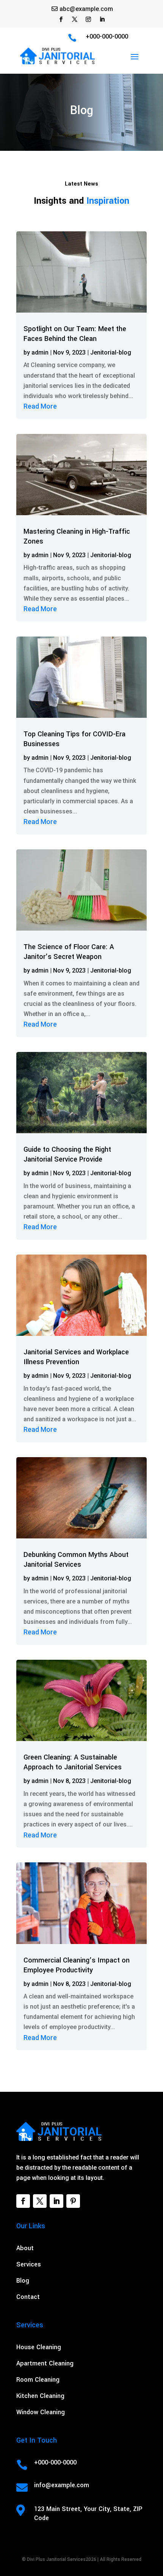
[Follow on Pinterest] (73, 2201)
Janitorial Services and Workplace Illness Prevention (76, 1357)
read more (40, 406)
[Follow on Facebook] (61, 19)
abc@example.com (86, 9)
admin (40, 352)
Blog (23, 2281)
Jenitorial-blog (111, 352)
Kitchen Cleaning (40, 2396)
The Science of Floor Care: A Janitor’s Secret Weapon (69, 952)
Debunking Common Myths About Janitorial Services (76, 1560)
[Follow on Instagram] (88, 19)
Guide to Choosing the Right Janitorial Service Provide (67, 1154)
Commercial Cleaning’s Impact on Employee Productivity (77, 1965)
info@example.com (62, 2485)
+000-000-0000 (107, 36)
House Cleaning (39, 2347)
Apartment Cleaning (45, 2363)
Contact (28, 2297)
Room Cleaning (38, 2380)
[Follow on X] (75, 19)
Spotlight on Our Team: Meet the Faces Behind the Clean (75, 334)
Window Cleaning (41, 2412)
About (25, 2248)
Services (29, 2264)
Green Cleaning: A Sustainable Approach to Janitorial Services (73, 1762)
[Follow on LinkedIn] (102, 19)
